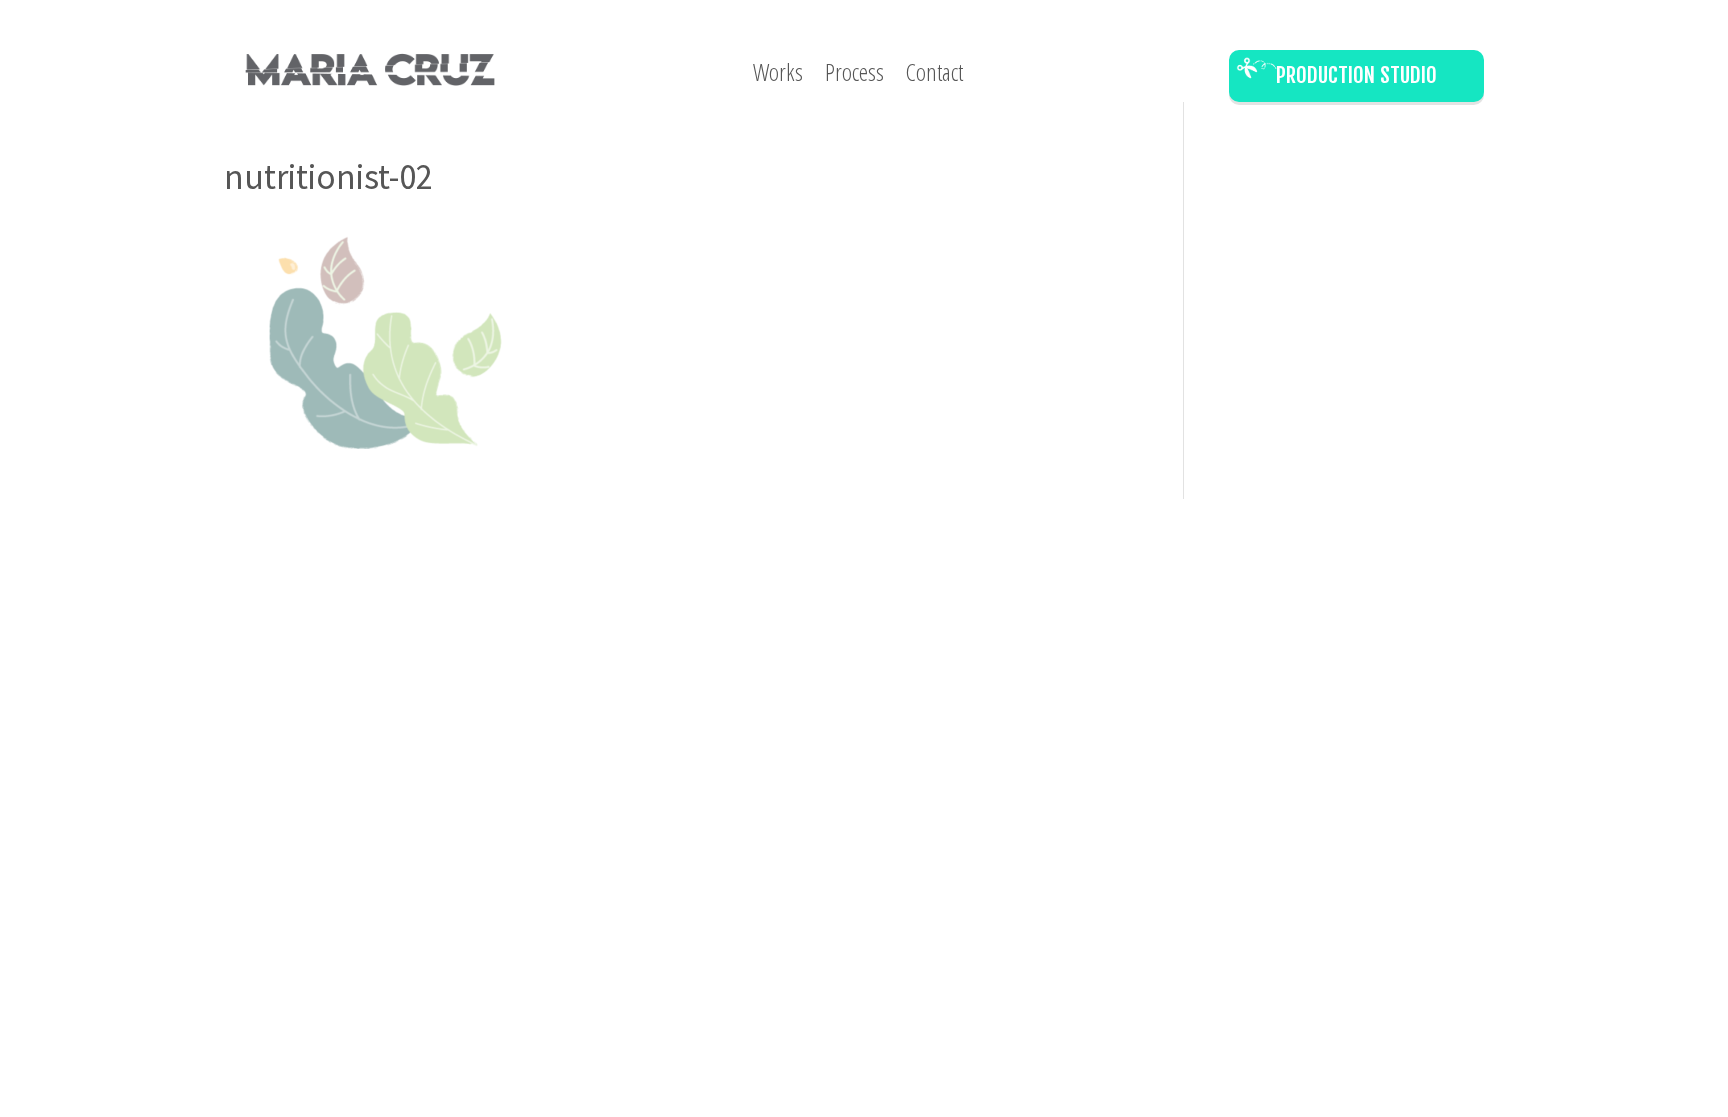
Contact (934, 76)
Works (778, 76)
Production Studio (1356, 75)
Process (854, 76)
